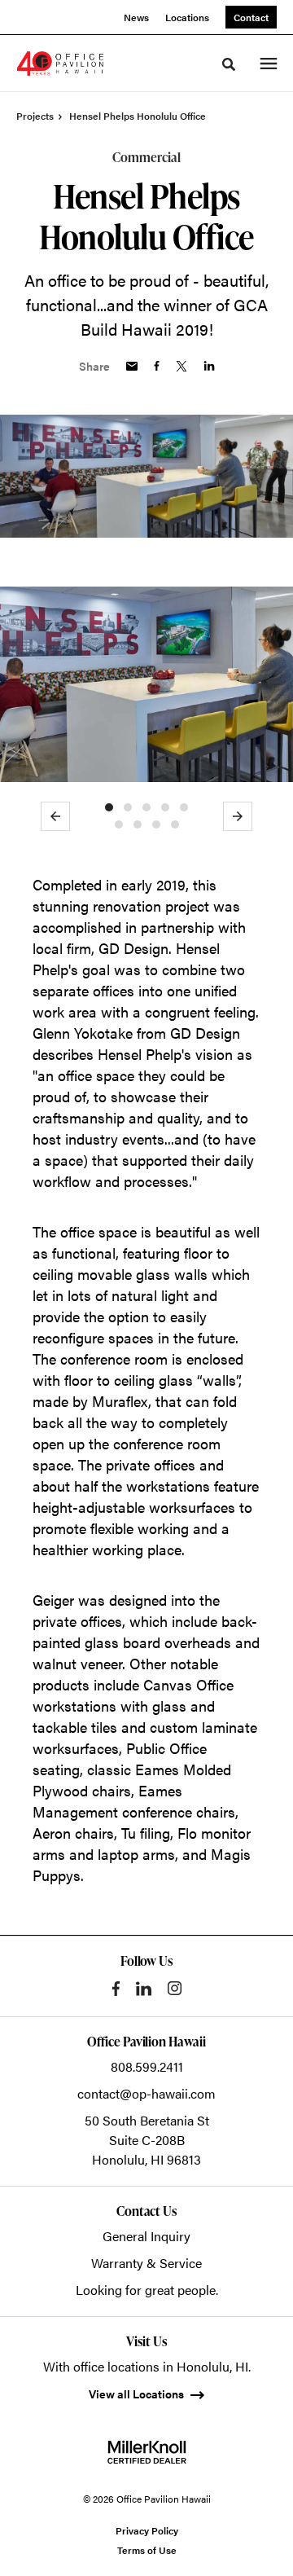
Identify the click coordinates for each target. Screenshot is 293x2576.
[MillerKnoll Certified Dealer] (147, 2452)
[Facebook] (116, 1989)
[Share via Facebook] (157, 366)
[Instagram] (175, 1988)
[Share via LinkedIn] (209, 366)
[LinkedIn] (144, 1989)
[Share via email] (132, 366)
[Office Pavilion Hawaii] (60, 64)
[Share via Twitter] (181, 366)
